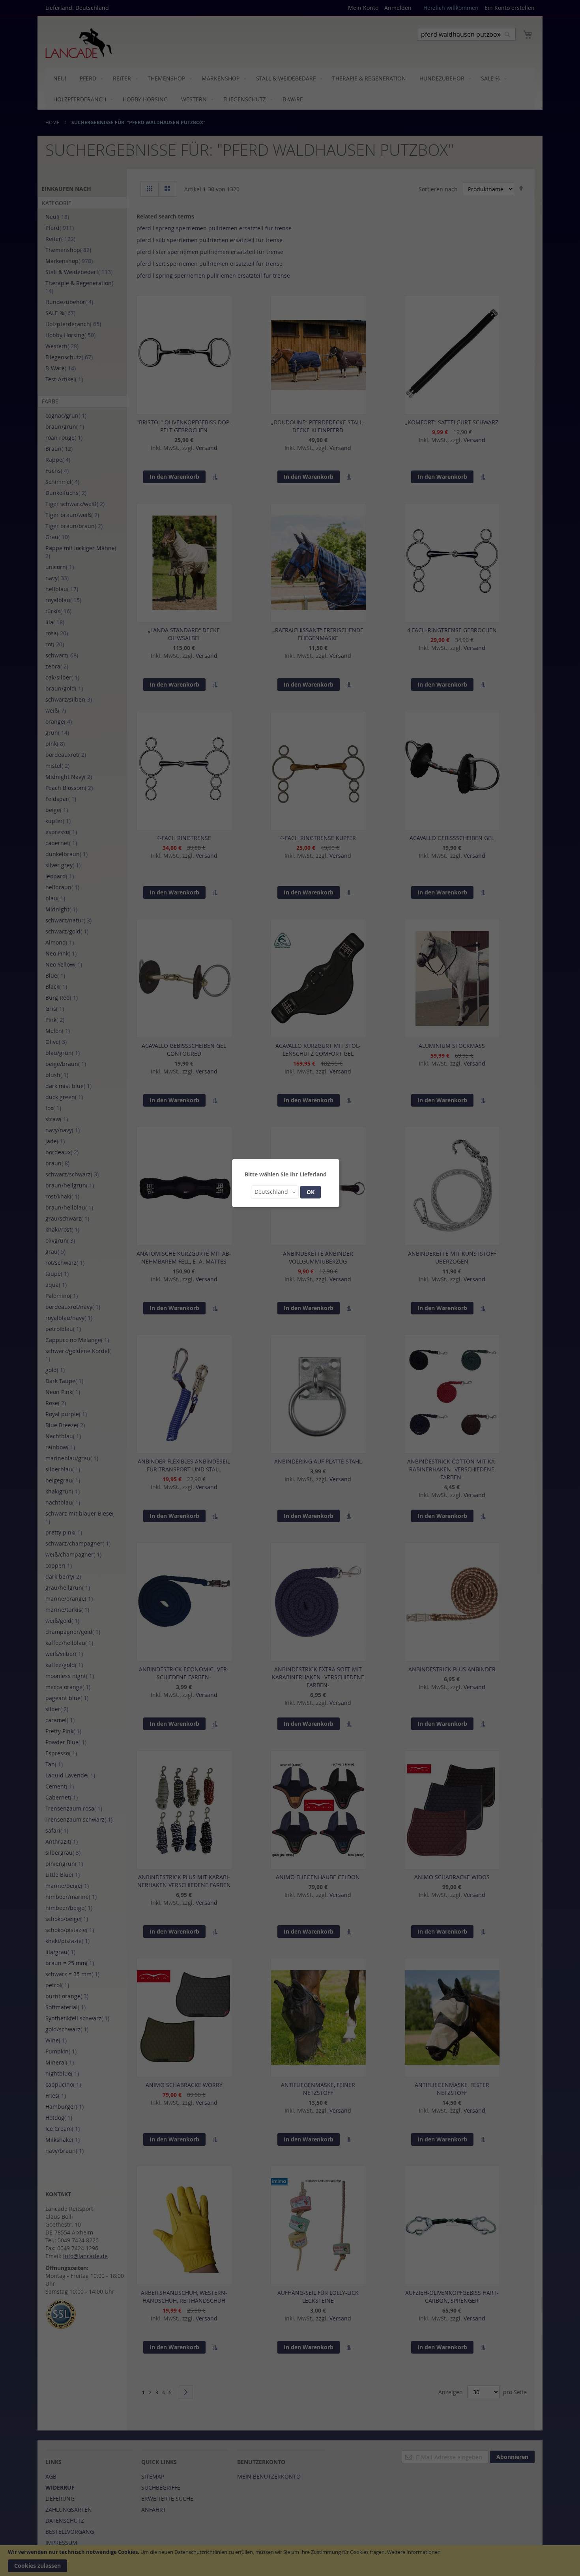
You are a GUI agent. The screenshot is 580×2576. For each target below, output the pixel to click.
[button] (275, 1192)
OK (311, 1192)
